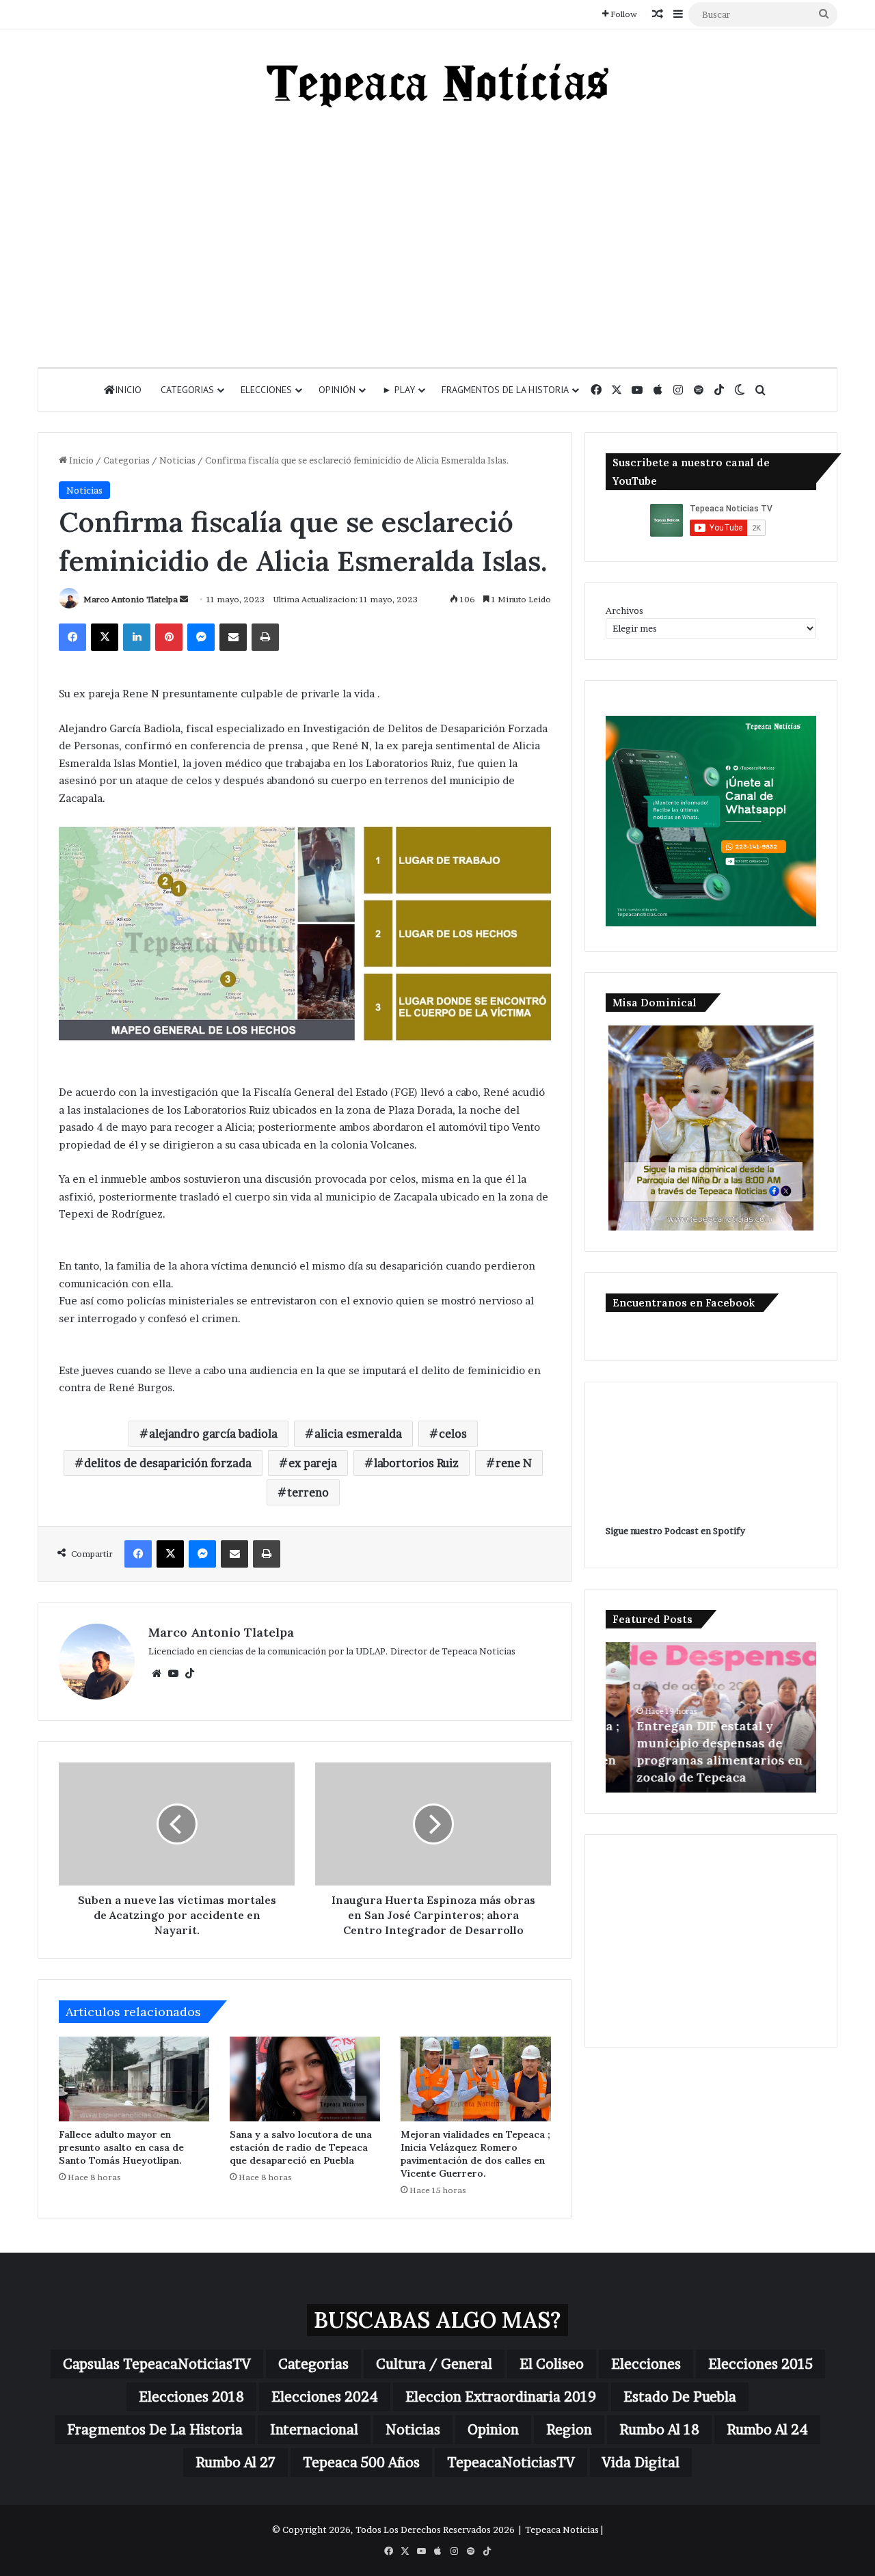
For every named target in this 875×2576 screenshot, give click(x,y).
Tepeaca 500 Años (361, 2463)
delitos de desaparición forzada (168, 1463)
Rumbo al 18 (659, 2430)
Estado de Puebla (680, 2397)
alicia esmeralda (358, 1434)
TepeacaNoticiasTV (511, 2463)
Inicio (128, 390)
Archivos (624, 611)
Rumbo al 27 (235, 2463)
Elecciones (266, 390)
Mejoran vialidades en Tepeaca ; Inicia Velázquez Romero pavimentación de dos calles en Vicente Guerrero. (475, 2154)
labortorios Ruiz (416, 1463)
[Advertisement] (437, 237)
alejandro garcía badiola (213, 1434)
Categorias (187, 390)
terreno (308, 1492)
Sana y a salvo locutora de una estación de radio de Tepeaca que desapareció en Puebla (301, 2147)
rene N (514, 1463)
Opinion (493, 2430)
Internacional (314, 2430)
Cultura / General (434, 2364)
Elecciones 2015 (760, 2364)
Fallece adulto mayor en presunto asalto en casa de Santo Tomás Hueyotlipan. (121, 2147)
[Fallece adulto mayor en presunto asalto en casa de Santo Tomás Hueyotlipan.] (134, 2079)
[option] (711, 1717)
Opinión (337, 390)
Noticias (177, 460)
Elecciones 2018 (191, 2397)
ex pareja (313, 1463)
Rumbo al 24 (767, 2430)
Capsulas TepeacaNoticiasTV (157, 2364)
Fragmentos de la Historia (505, 390)
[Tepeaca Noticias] (437, 85)
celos (453, 1434)
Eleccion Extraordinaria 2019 (501, 2397)
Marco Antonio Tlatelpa (131, 599)
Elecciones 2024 (325, 2397)
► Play (399, 390)
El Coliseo (552, 2364)
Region (569, 2430)
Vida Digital (641, 2463)
